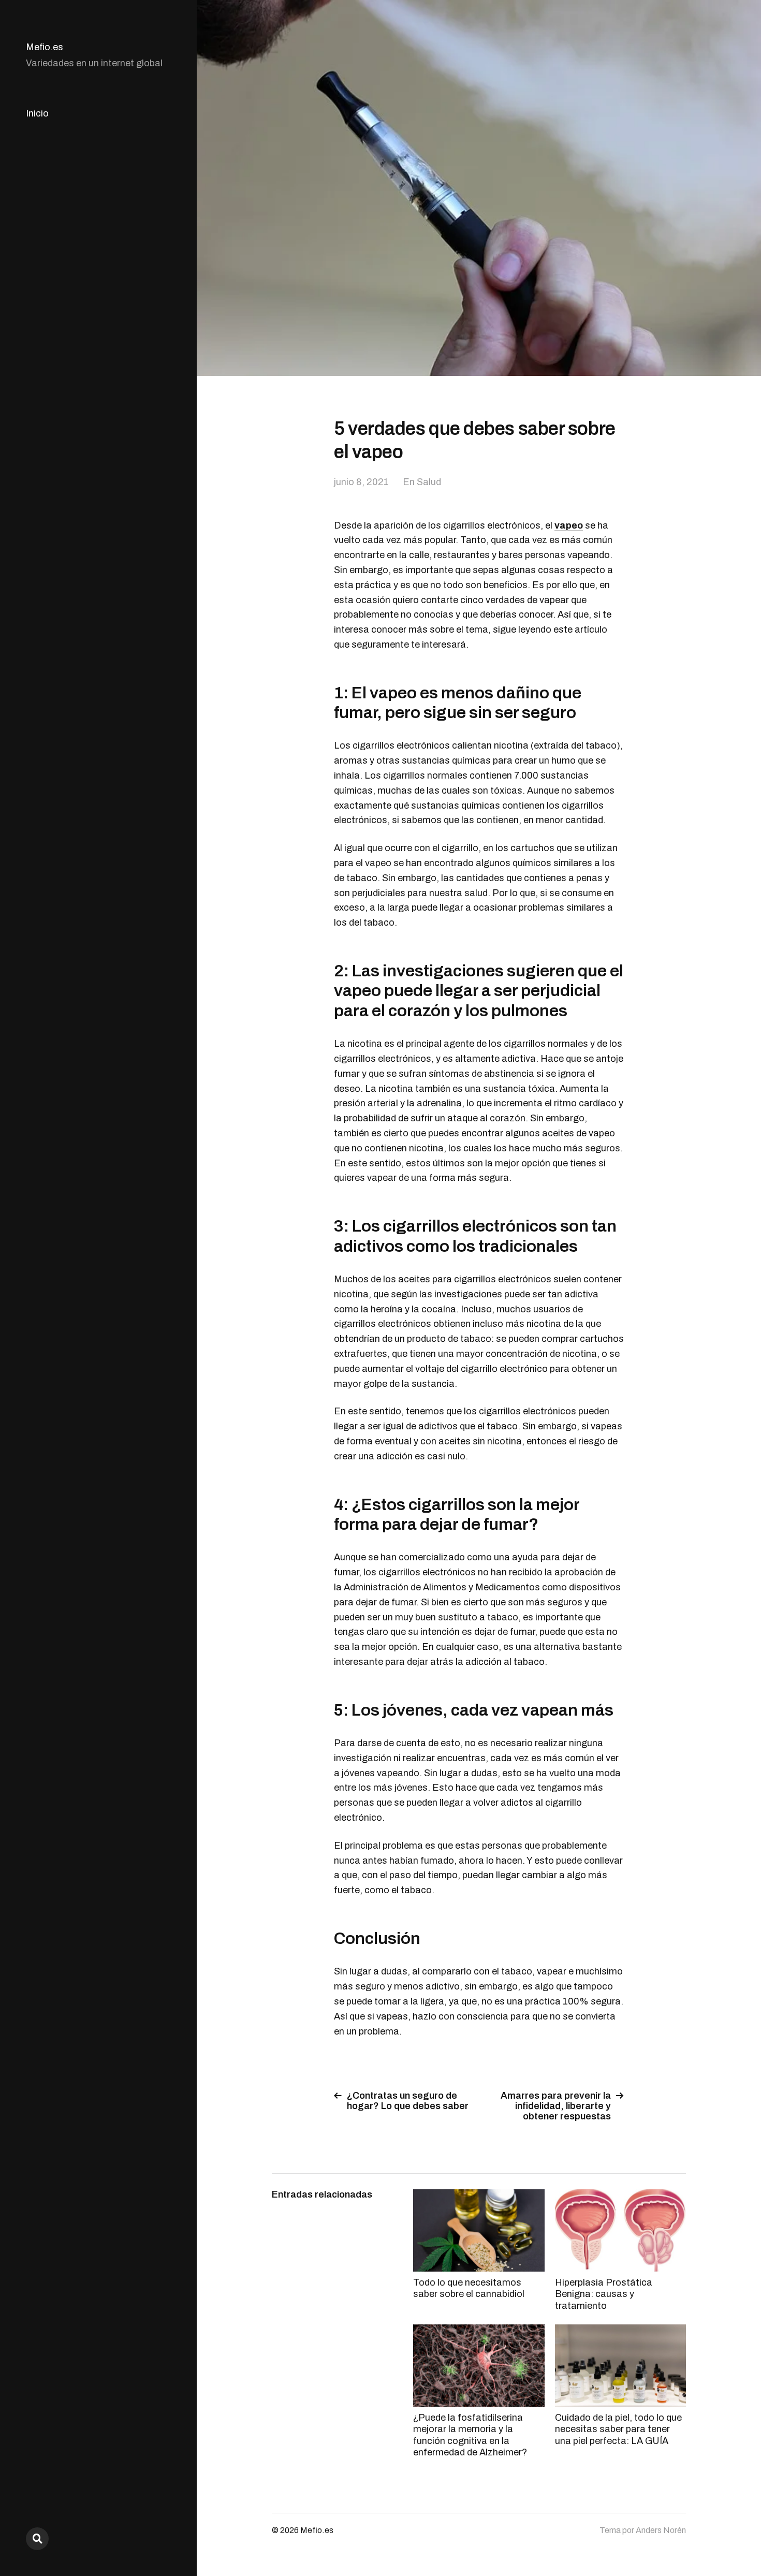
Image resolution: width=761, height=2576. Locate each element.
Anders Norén (661, 2530)
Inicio (37, 113)
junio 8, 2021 (361, 482)
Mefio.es (45, 47)
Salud (429, 482)
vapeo (569, 525)
